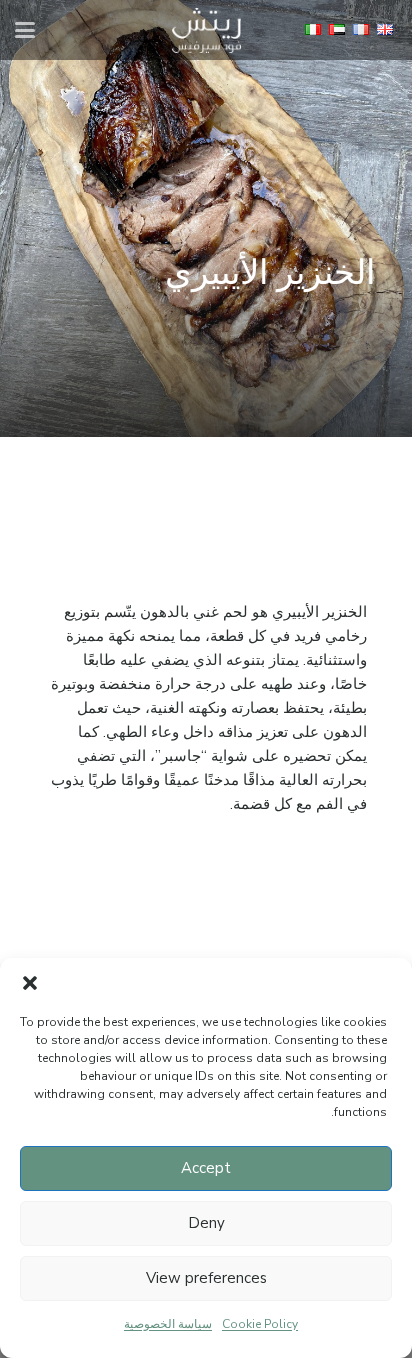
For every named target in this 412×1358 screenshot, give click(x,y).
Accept (206, 1168)
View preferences (206, 1278)
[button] (30, 983)
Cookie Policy (260, 1324)
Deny (206, 1223)
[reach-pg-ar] (206, 30)
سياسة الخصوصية (168, 1324)
